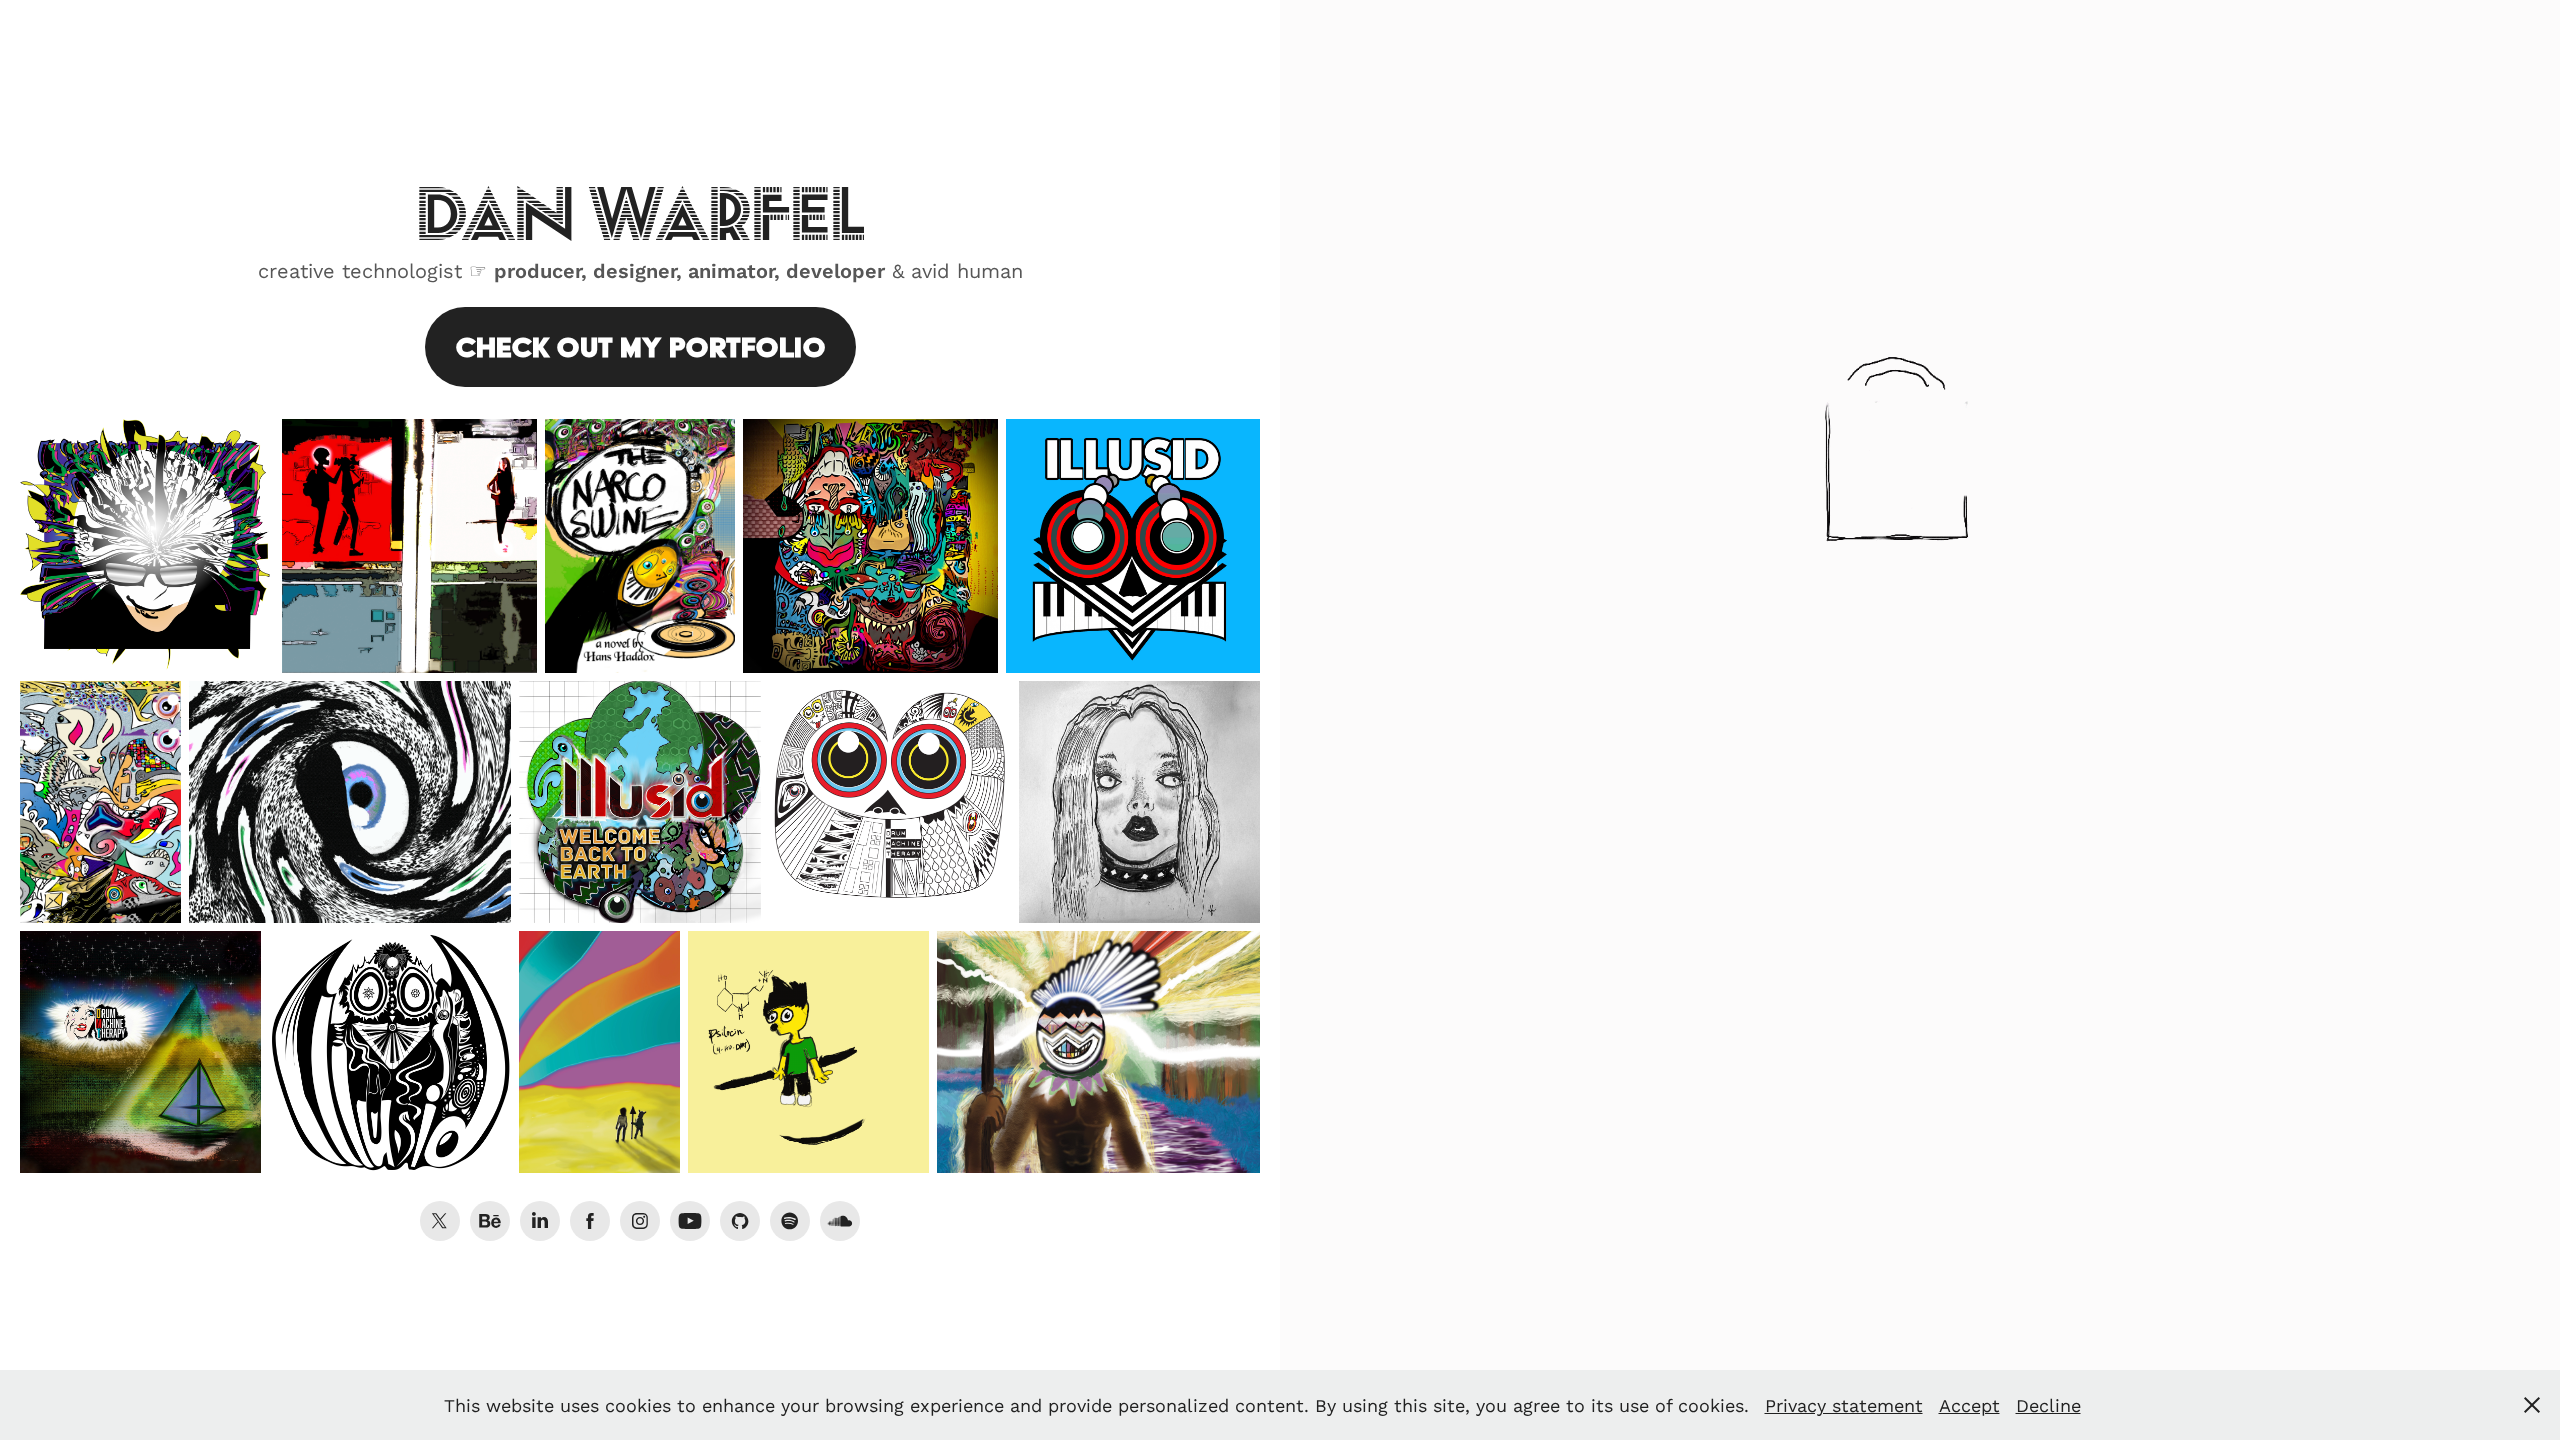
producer (537, 270)
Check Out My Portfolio (640, 347)
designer (634, 270)
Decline (2048, 1405)
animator (731, 270)
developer (835, 270)
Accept (1969, 1405)
